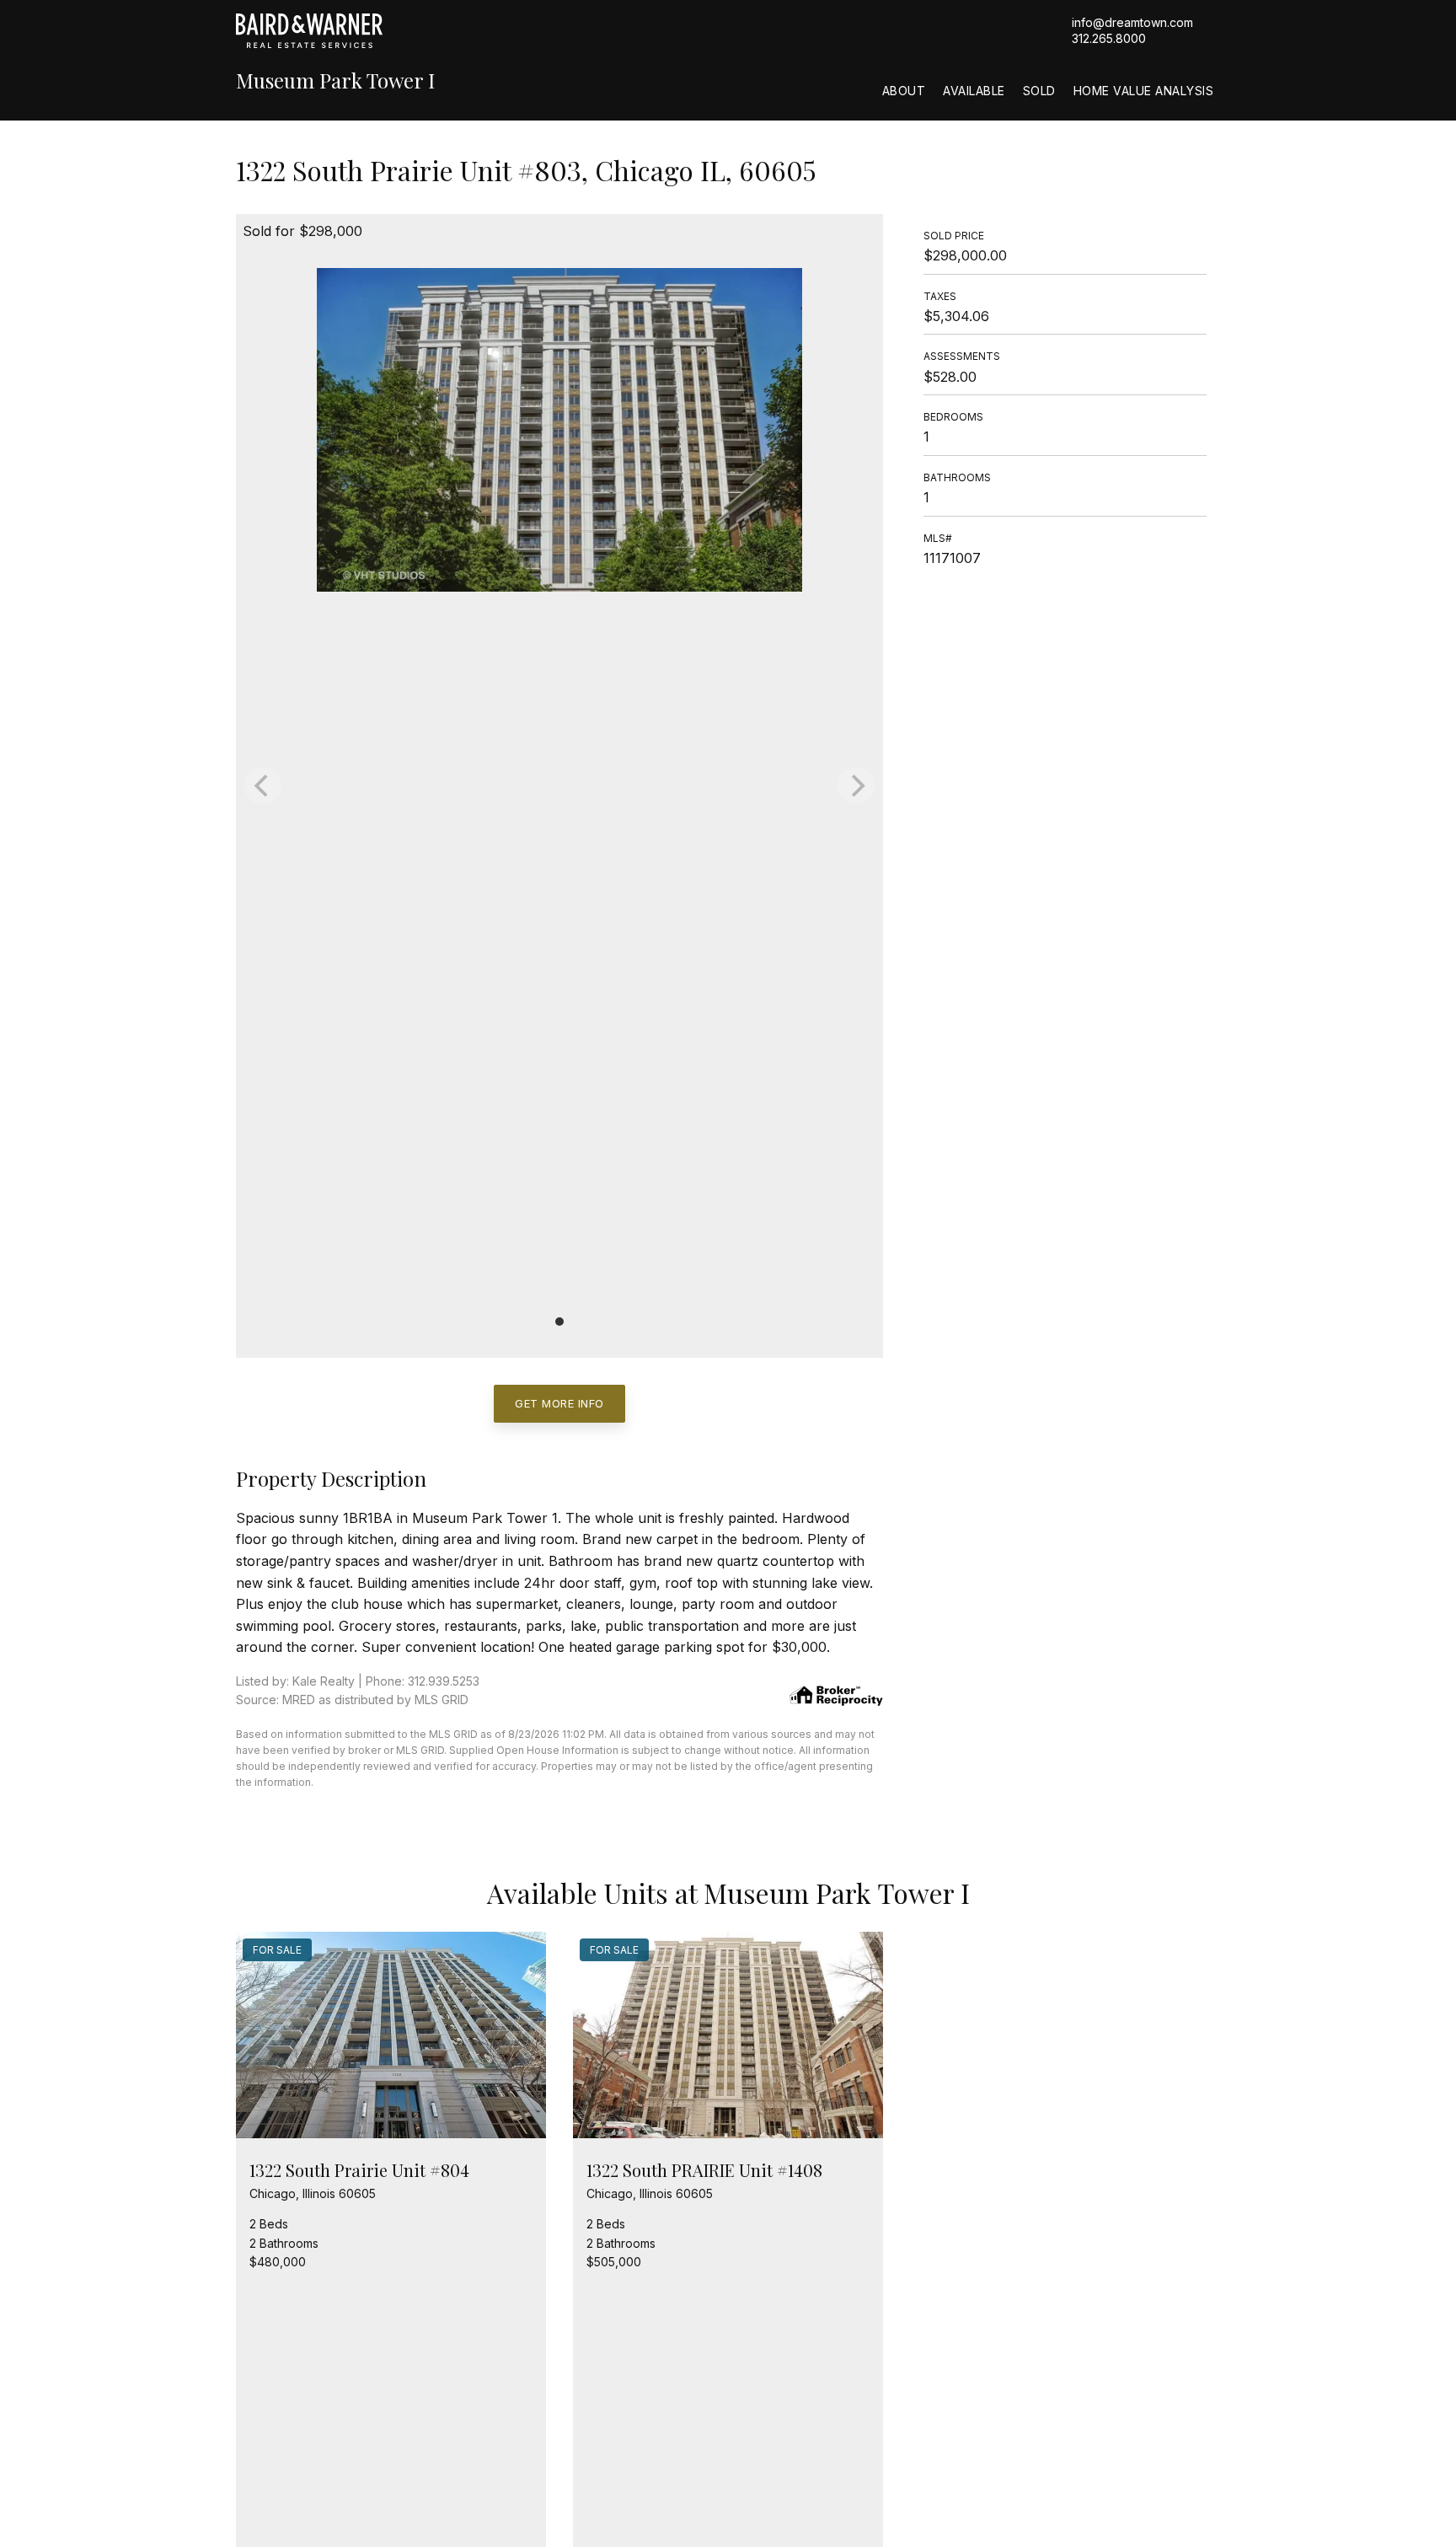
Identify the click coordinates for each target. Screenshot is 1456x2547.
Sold (1039, 91)
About (904, 91)
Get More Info (559, 1403)
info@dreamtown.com (1132, 22)
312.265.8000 (1109, 38)
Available (974, 91)
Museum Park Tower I (335, 80)
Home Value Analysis (1144, 91)
